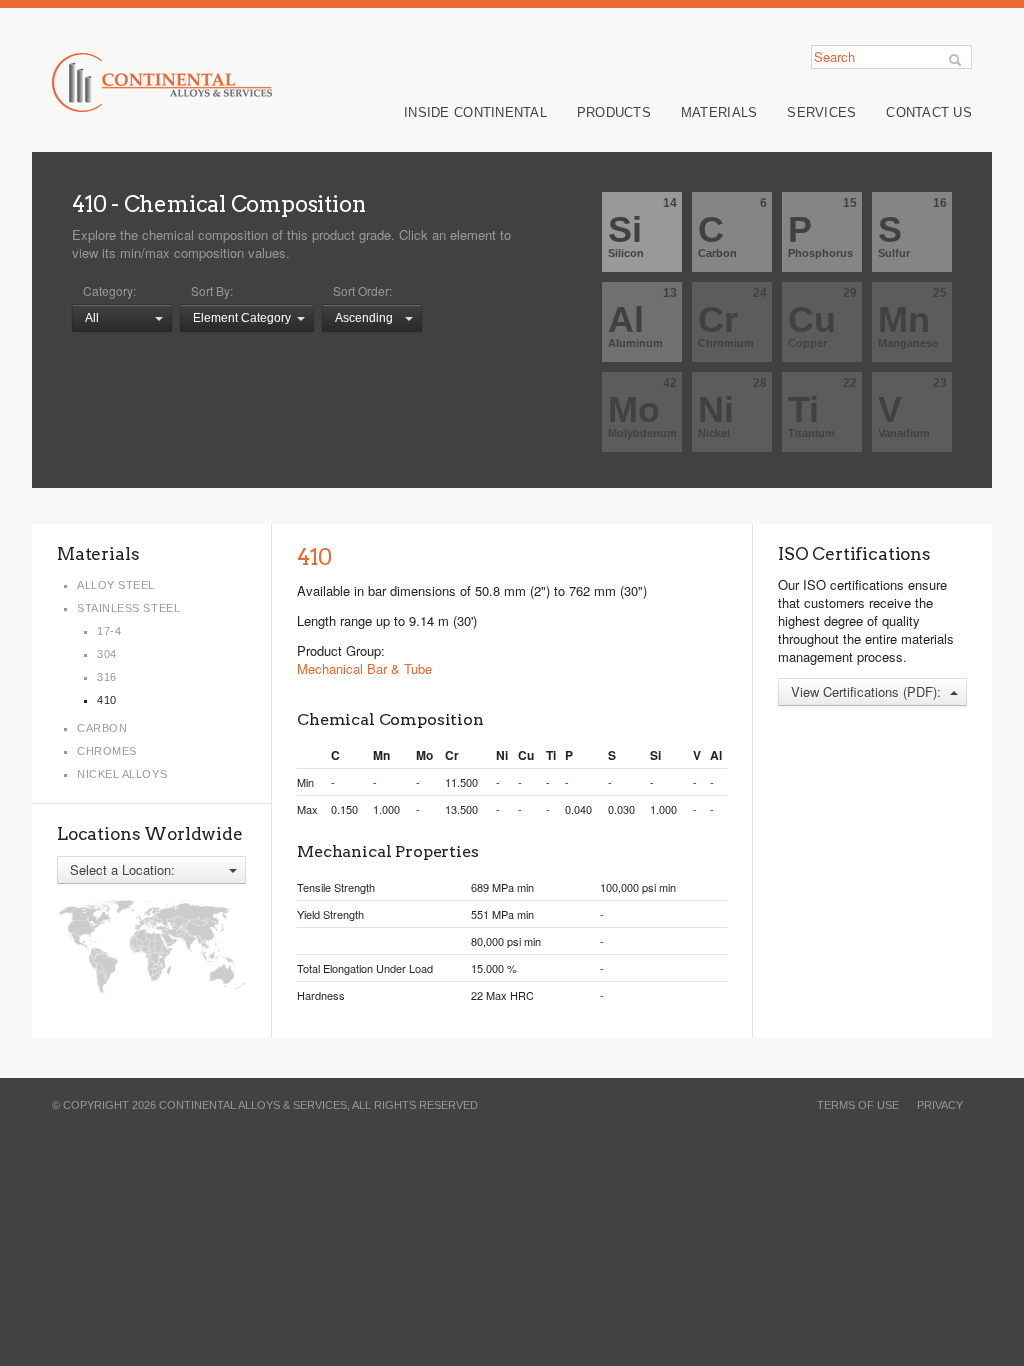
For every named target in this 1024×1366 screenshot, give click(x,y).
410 (89, 204)
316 (107, 677)
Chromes (107, 751)
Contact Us (929, 112)
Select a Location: (122, 869)
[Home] (162, 82)
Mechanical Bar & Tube (364, 668)
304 (107, 654)
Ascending (364, 318)
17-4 (109, 631)
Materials (719, 112)
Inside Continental (475, 112)
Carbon (102, 728)
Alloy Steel (116, 585)
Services (821, 112)
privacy (940, 1105)
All (92, 318)
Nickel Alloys (122, 774)
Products (614, 112)
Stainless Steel (128, 608)
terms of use (858, 1105)
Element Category (242, 318)
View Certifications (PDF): (866, 691)
